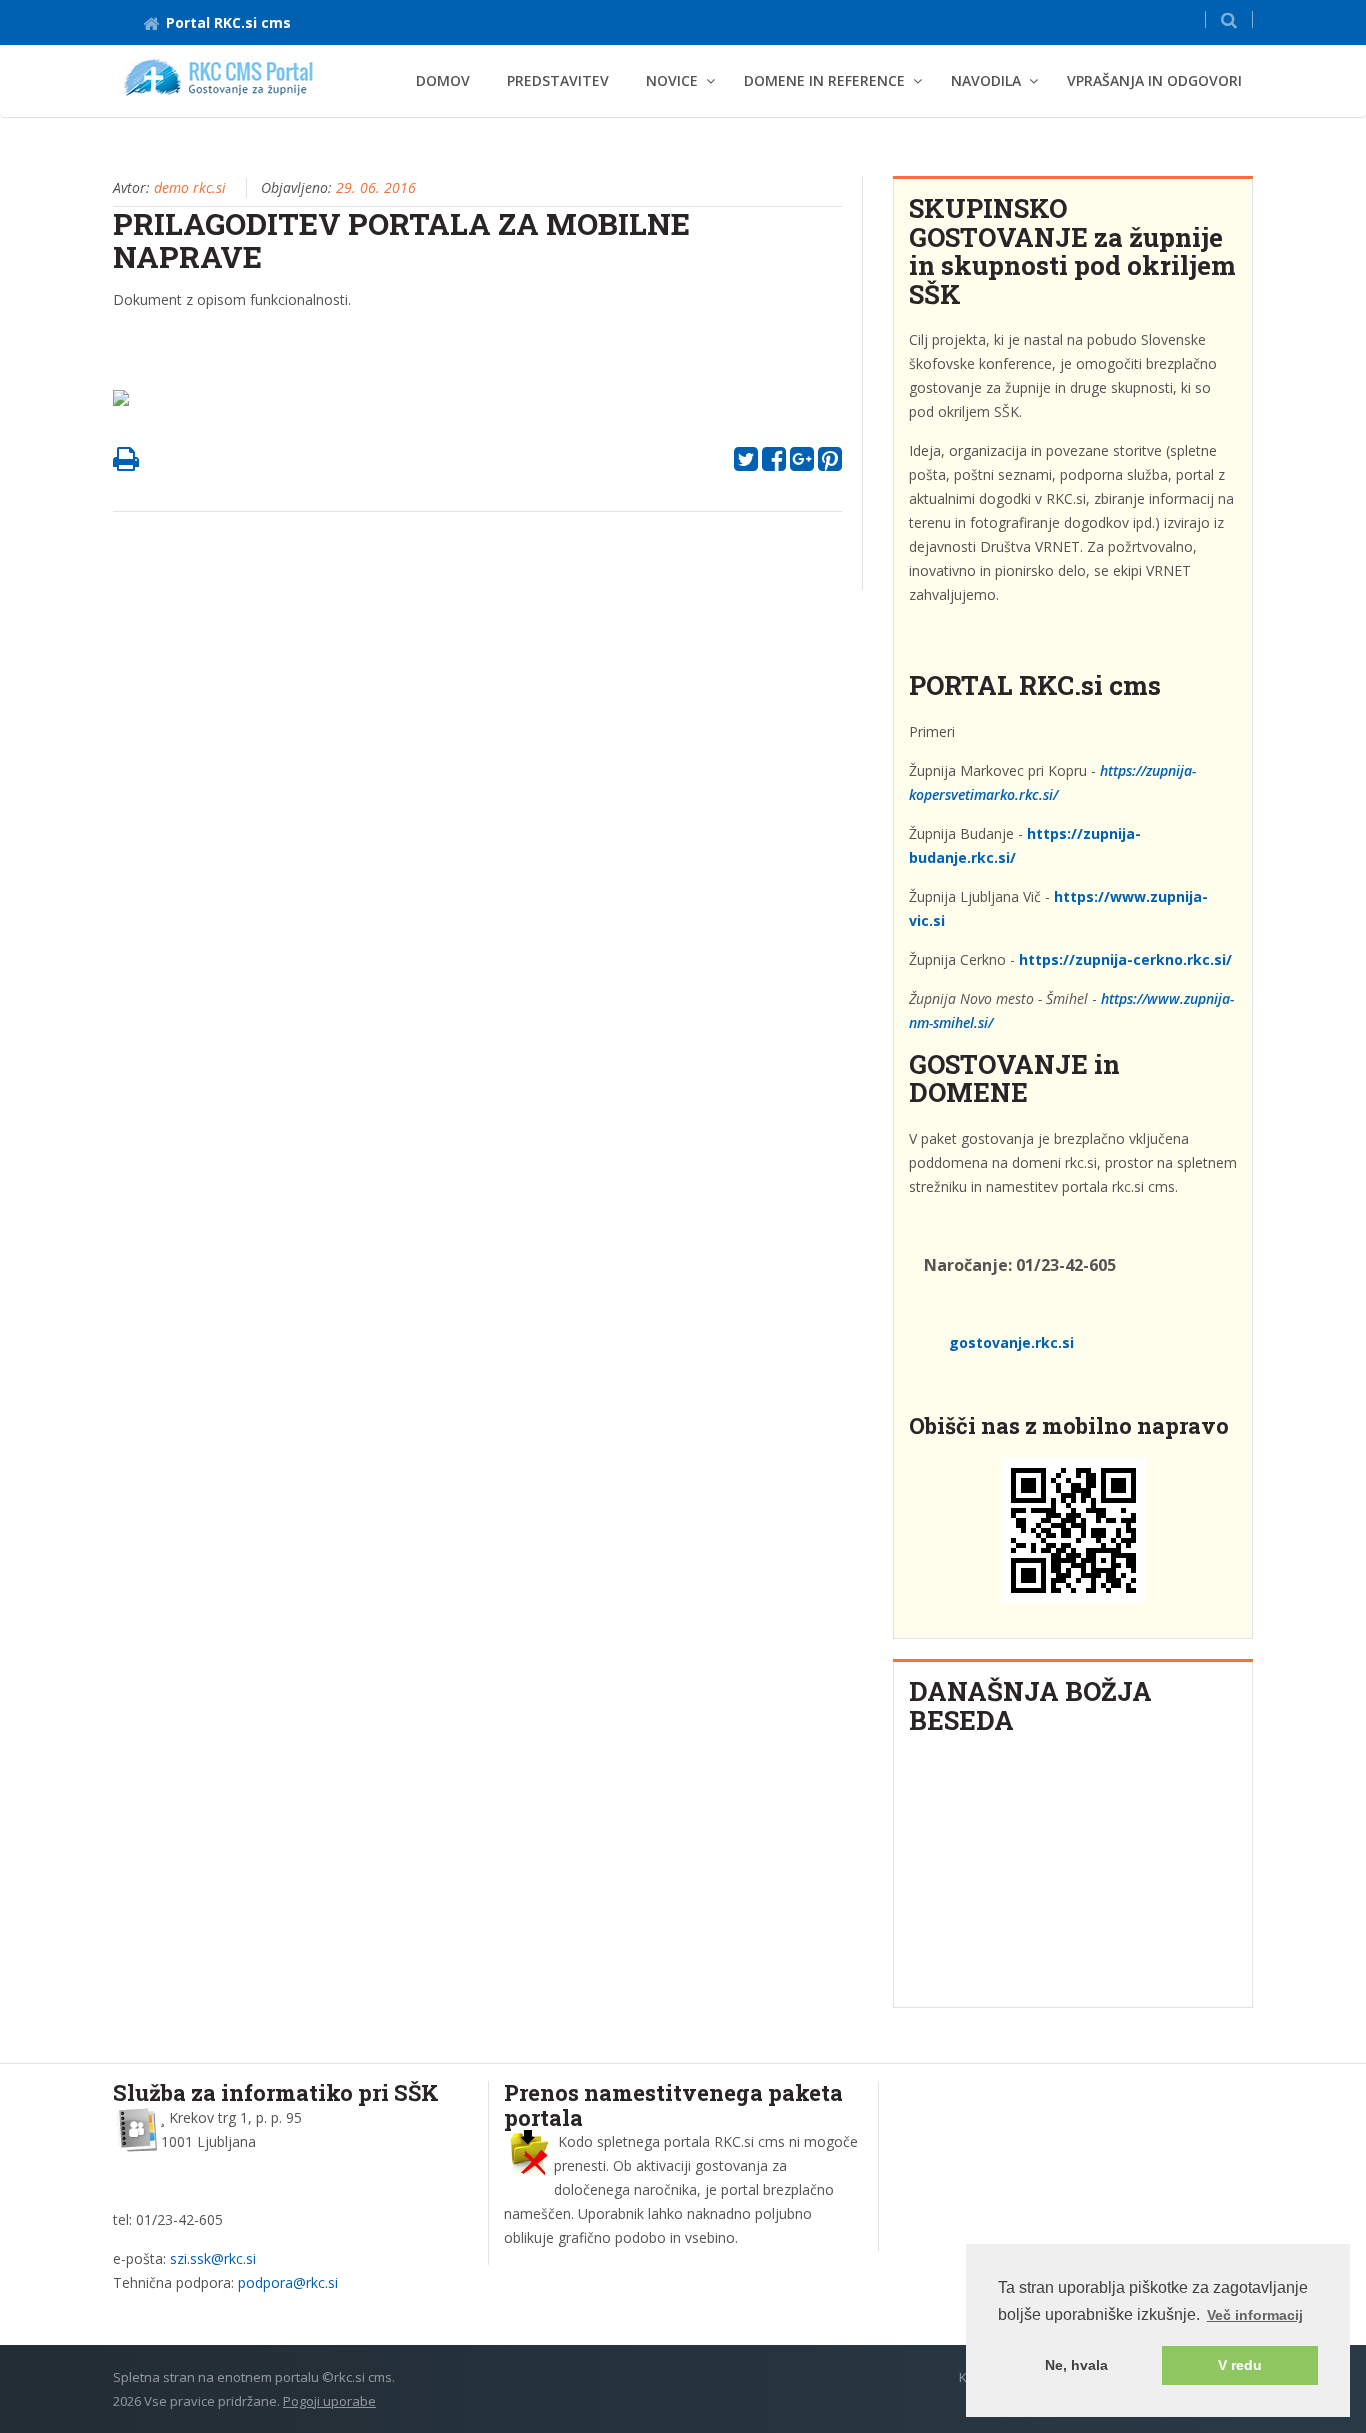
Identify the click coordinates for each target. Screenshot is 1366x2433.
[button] (1229, 19)
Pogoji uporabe (329, 2401)
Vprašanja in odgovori (1154, 80)
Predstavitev (558, 80)
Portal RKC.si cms (228, 22)
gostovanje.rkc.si (1011, 1342)
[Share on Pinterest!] (830, 463)
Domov (443, 80)
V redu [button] (1240, 2365)
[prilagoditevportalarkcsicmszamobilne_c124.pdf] (128, 403)
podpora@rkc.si (288, 2282)
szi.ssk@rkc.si (213, 2258)
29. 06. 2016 (376, 187)
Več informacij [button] (1255, 2315)
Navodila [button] (986, 80)
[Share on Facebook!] (774, 463)
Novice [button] (672, 80)
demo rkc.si (190, 187)
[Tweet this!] (746, 463)
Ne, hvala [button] (1076, 2365)
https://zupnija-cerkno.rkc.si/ (1125, 959)
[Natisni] (126, 463)
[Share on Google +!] (802, 463)
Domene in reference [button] (824, 80)
